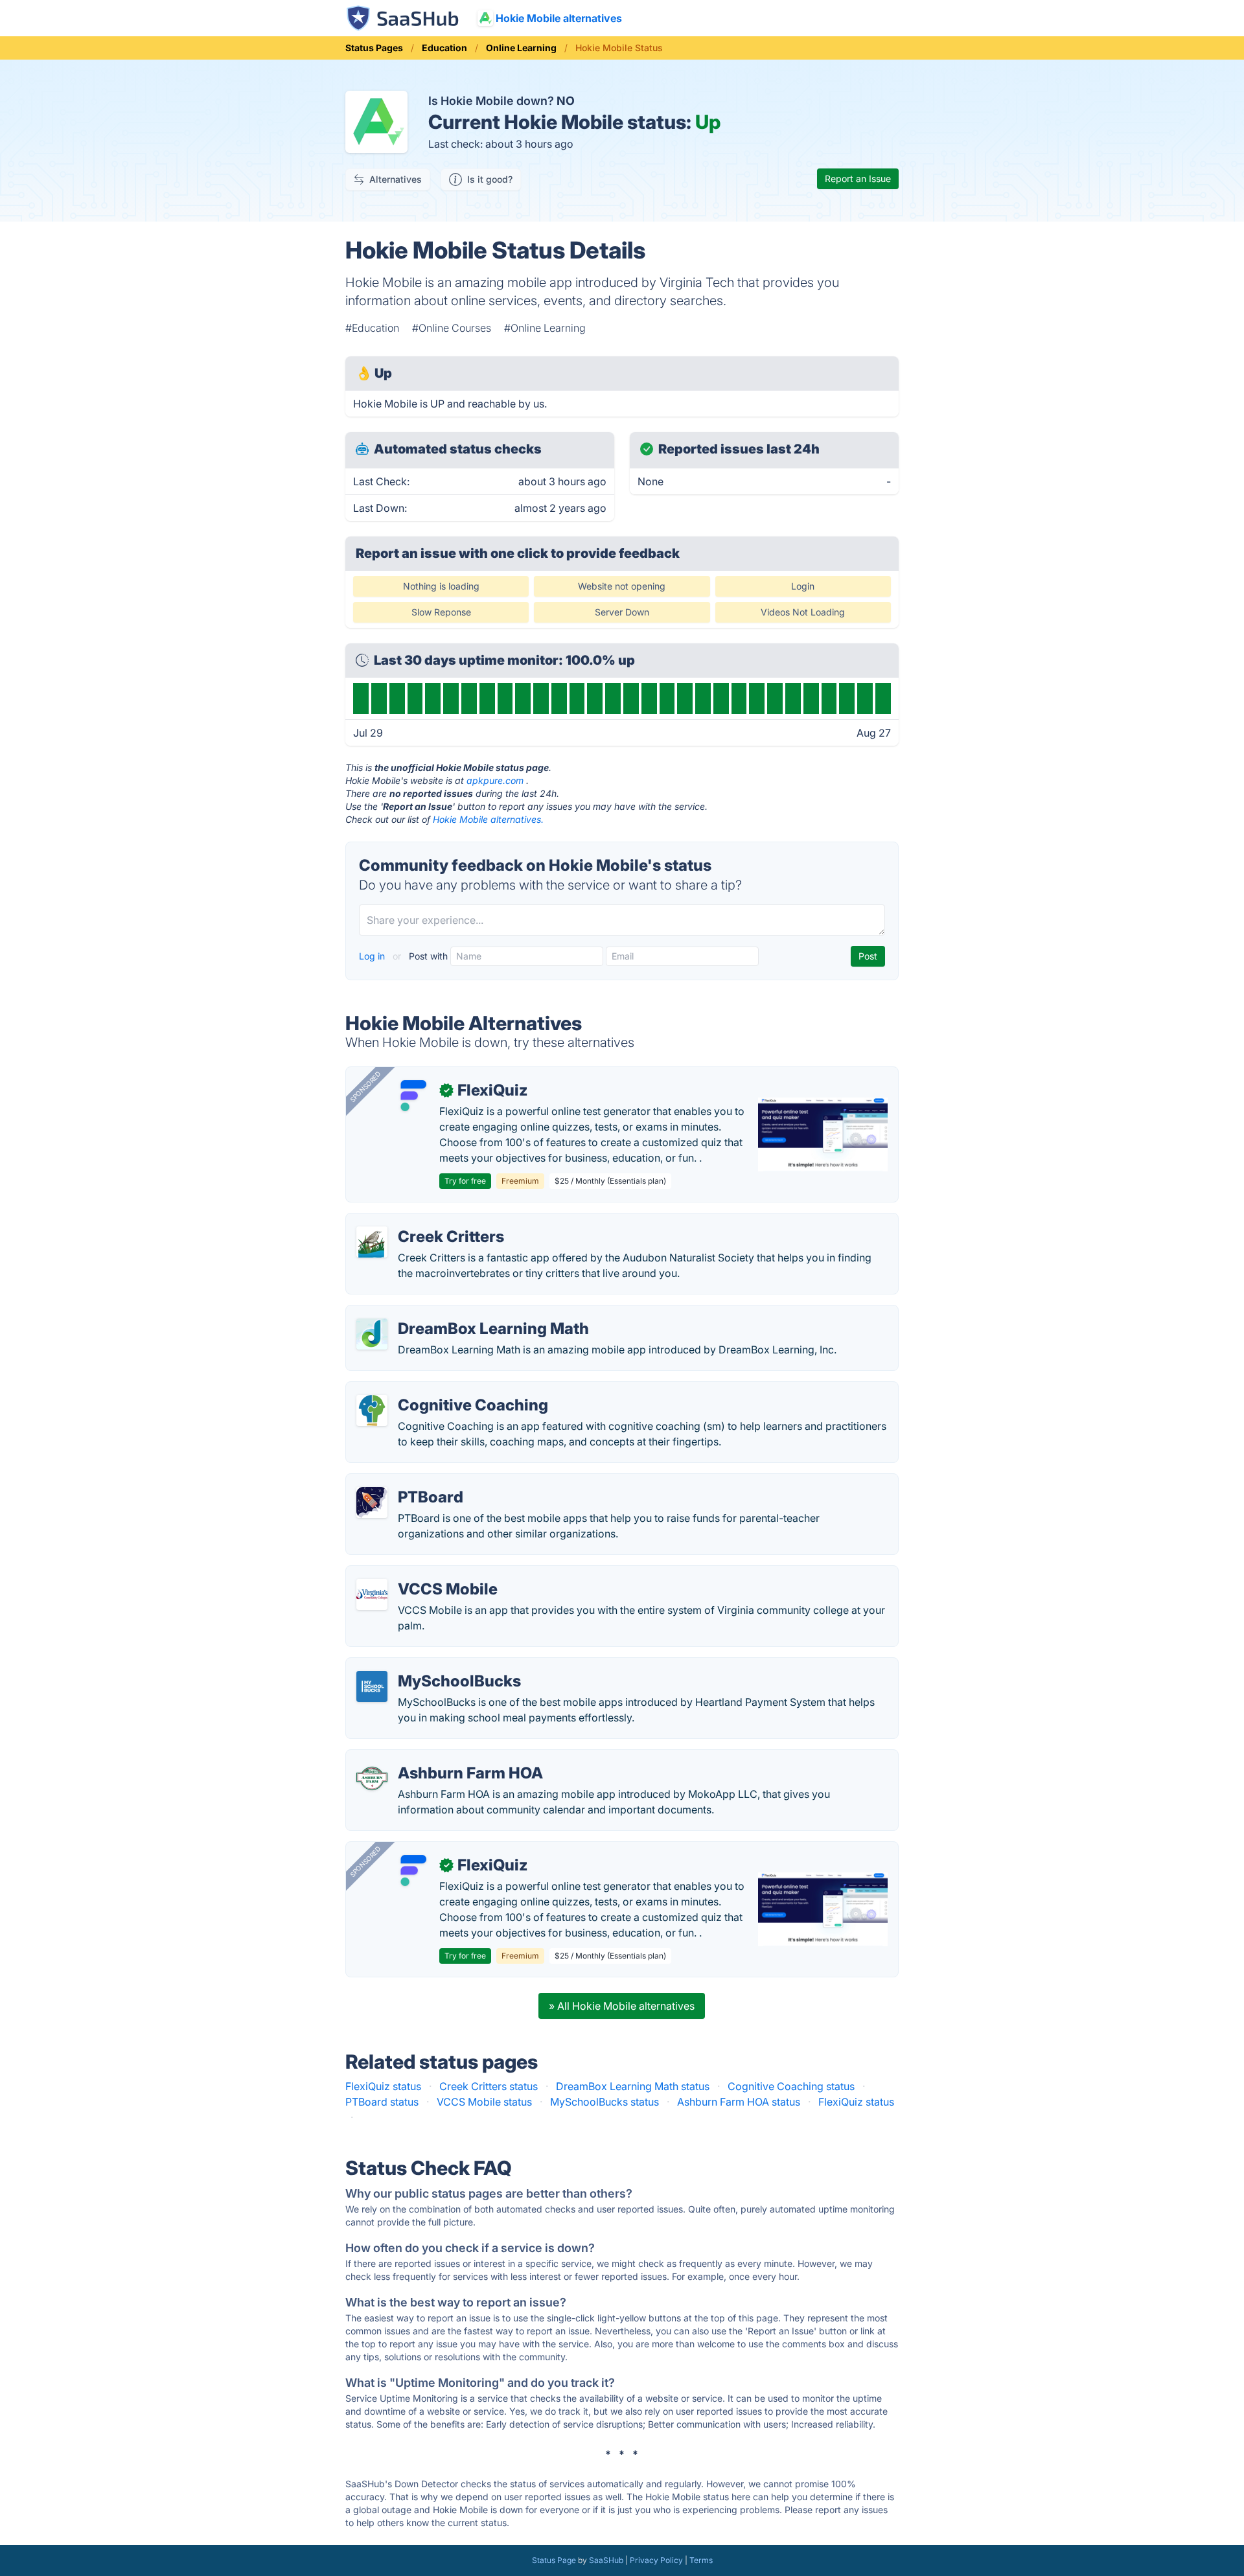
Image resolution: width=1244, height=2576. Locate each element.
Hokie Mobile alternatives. (488, 819)
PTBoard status (382, 2102)
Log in (373, 956)
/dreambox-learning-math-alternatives (449, 1313)
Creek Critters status (489, 2086)
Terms (701, 2560)
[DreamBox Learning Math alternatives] (372, 1334)
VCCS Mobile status (484, 2102)
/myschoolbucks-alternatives (427, 1666)
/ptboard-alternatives (408, 1482)
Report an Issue (858, 178)
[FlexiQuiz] (413, 1096)
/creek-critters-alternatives (421, 1221)
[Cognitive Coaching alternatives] (372, 1410)
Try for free (465, 1181)
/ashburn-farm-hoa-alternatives (433, 1758)
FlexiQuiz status (383, 2086)
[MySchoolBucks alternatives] (372, 1686)
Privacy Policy (656, 2560)
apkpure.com (495, 780)
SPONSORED (365, 1087)
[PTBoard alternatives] (372, 1502)
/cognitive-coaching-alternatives (435, 1390)
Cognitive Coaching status (791, 2086)
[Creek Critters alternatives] (372, 1242)
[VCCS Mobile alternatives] (372, 1594)
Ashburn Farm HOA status (739, 2102)
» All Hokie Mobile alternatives (622, 2006)
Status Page (554, 2560)
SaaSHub (606, 2560)
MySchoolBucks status (605, 2102)
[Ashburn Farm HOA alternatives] (372, 1778)
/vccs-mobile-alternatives (419, 1574)
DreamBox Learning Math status (633, 2086)
